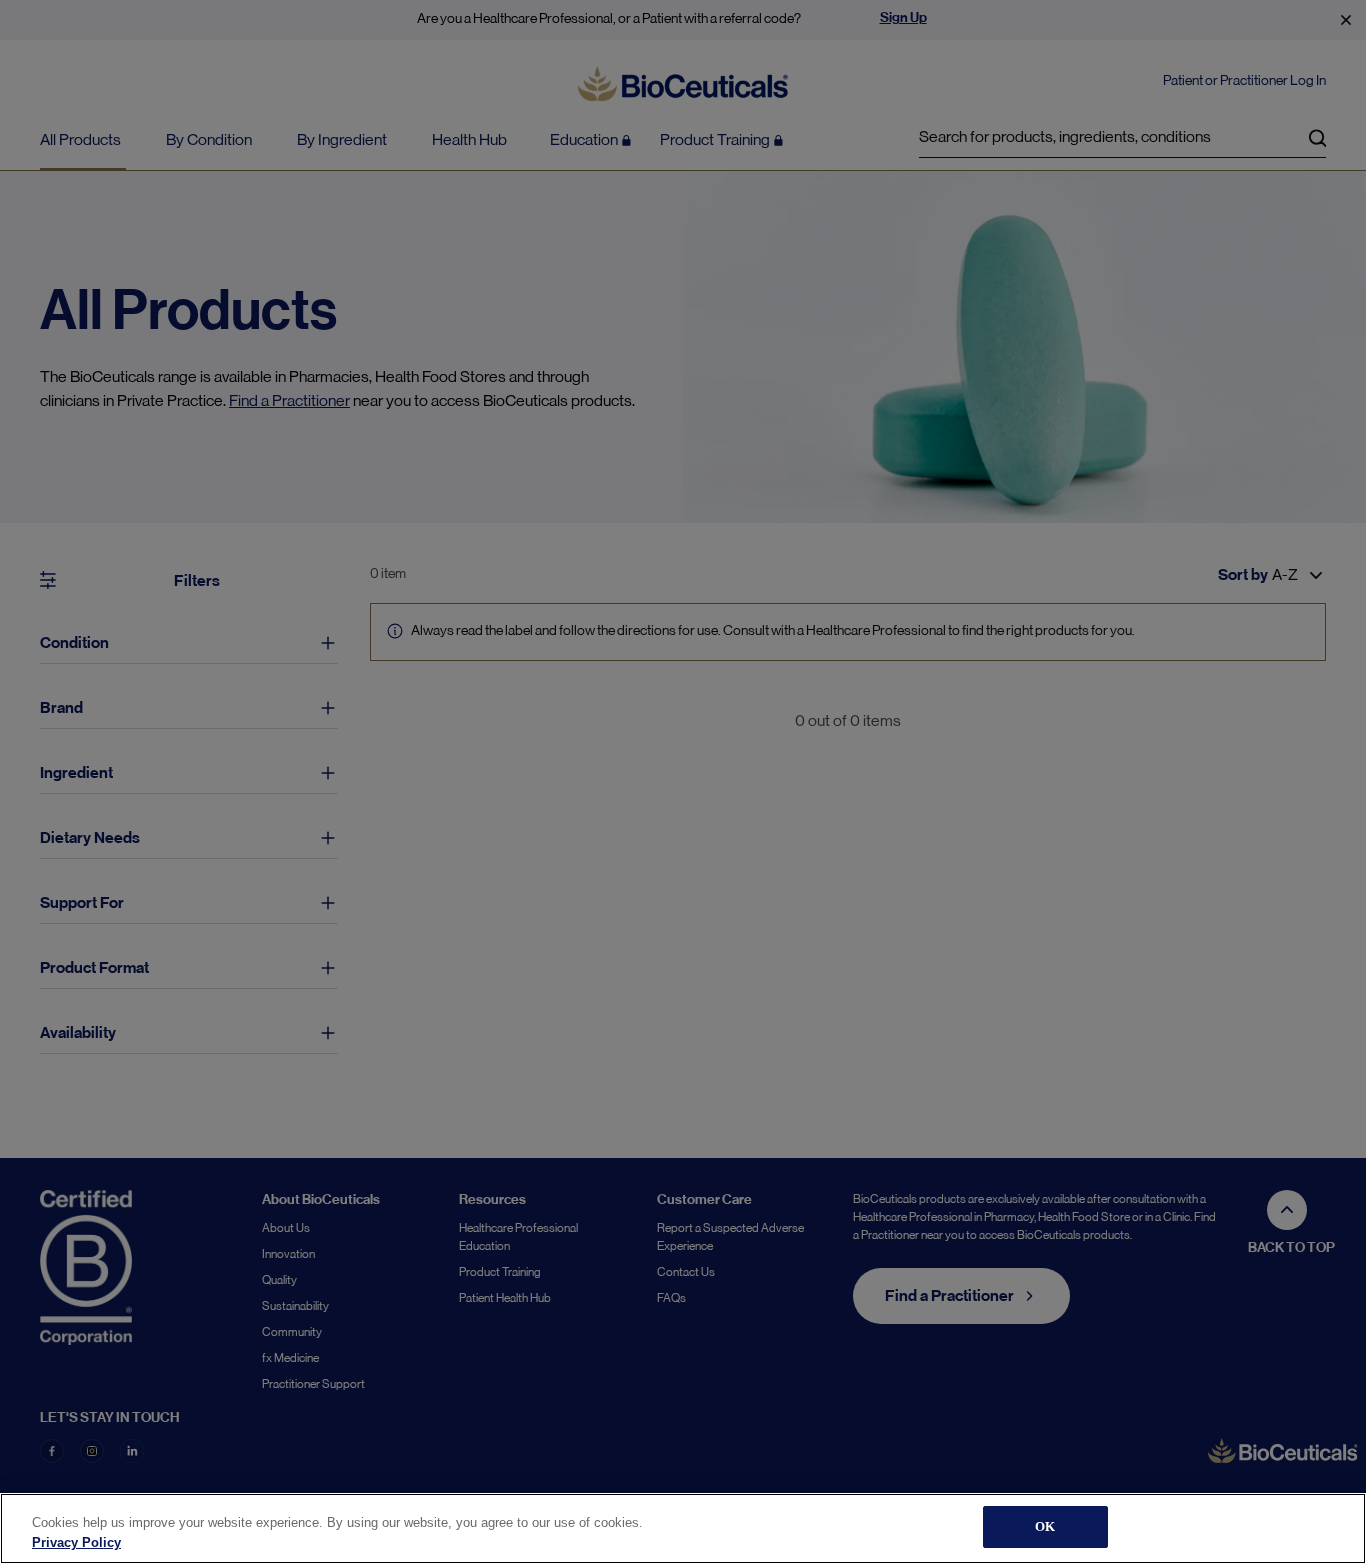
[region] (683, 1528)
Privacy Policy (76, 1542)
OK (1045, 1526)
